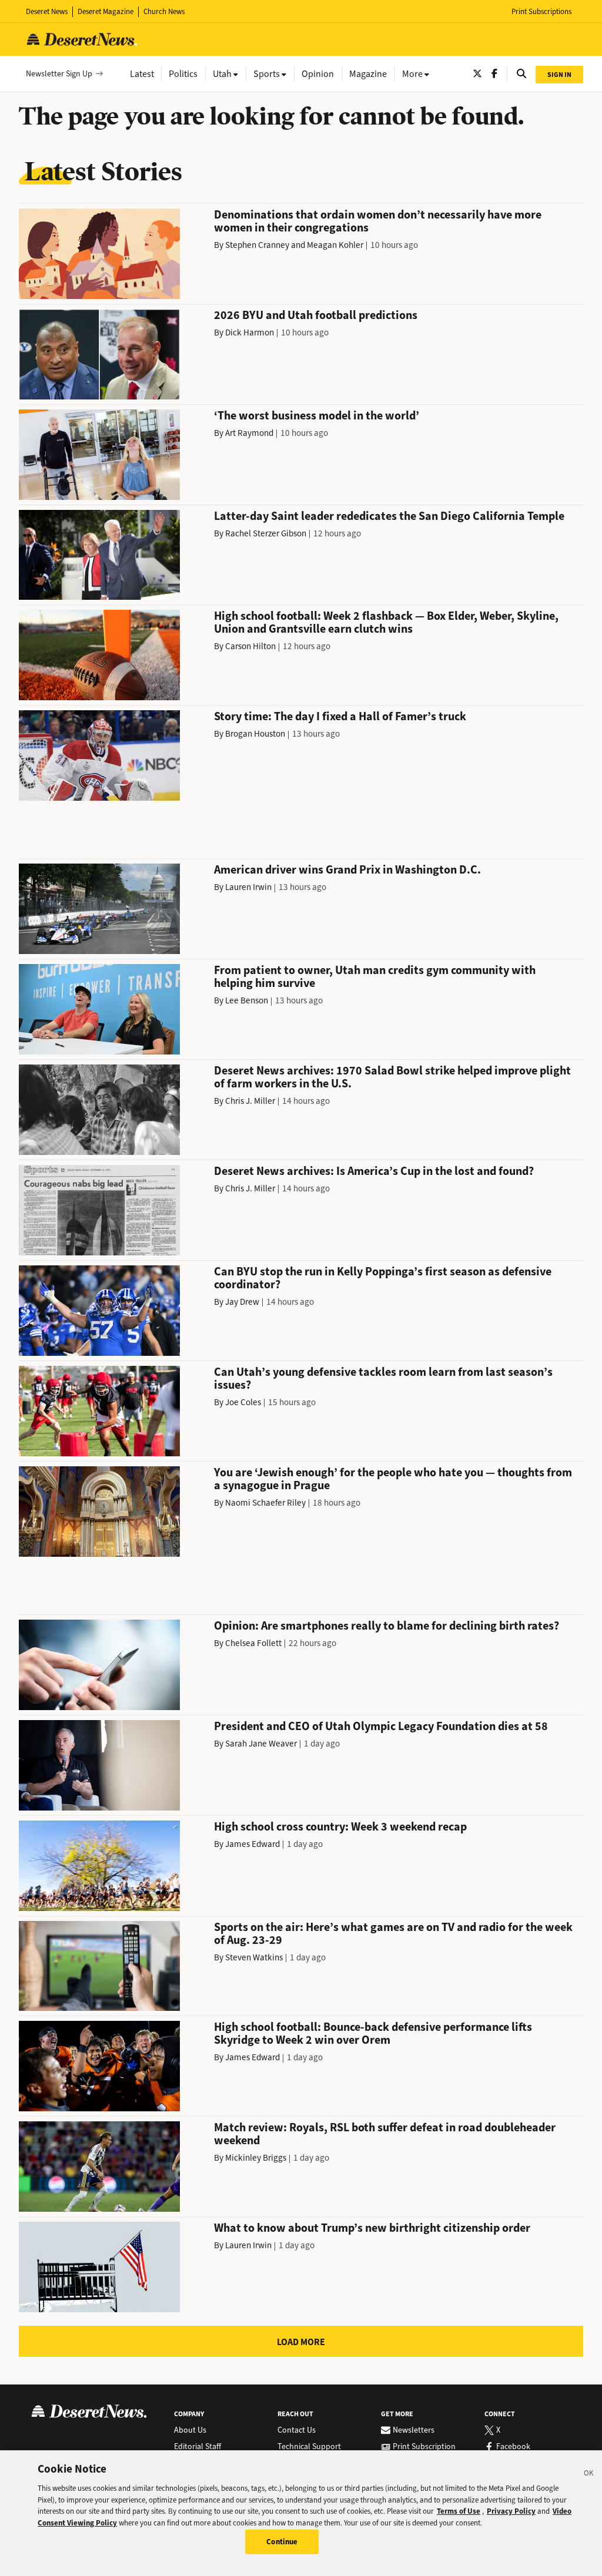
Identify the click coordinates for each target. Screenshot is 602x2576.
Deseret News (47, 11)
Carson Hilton (250, 646)
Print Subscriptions (541, 11)
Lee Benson (247, 1000)
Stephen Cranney (257, 245)
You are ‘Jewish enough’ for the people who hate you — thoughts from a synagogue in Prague (393, 1479)
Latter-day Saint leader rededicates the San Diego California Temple (389, 516)
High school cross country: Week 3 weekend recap (340, 1827)
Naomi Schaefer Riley (265, 1503)
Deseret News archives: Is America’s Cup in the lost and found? (374, 1171)
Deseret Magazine (106, 11)
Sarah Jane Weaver (261, 1744)
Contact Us (297, 2430)
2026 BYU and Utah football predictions (316, 315)
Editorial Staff (198, 2447)
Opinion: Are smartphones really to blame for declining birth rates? (387, 1626)
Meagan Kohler (335, 245)
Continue (282, 2542)
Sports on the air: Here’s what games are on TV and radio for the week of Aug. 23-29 (393, 1934)
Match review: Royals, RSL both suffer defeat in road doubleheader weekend (385, 2134)
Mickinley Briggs (256, 2158)
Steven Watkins (254, 1957)
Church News (164, 11)
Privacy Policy (511, 2511)
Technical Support (309, 2447)
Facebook (513, 2447)
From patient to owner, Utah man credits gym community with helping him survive (375, 977)
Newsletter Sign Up (59, 74)
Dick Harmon (250, 333)
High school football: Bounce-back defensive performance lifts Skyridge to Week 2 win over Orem (373, 2033)
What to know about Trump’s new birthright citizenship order (372, 2228)
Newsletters (414, 2430)
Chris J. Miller (250, 1101)
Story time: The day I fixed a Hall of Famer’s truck (340, 716)
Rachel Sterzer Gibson (266, 533)
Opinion (318, 74)
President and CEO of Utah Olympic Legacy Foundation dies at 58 (381, 1726)
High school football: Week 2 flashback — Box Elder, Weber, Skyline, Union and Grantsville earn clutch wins (386, 622)
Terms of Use (459, 2511)
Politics (183, 74)
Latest (142, 74)
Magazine (368, 74)
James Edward (252, 1844)
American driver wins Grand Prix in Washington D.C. (347, 870)
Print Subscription (424, 2447)
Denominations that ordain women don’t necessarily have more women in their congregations (378, 221)
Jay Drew (242, 1302)
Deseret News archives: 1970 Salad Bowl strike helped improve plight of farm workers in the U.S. (392, 1077)
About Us (190, 2430)
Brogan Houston (255, 734)
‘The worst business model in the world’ (317, 416)
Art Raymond (249, 433)
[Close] (589, 2475)
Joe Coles (243, 1402)
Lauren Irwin (248, 887)
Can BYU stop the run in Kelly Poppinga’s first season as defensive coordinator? (383, 1278)
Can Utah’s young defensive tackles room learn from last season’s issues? (383, 1378)
